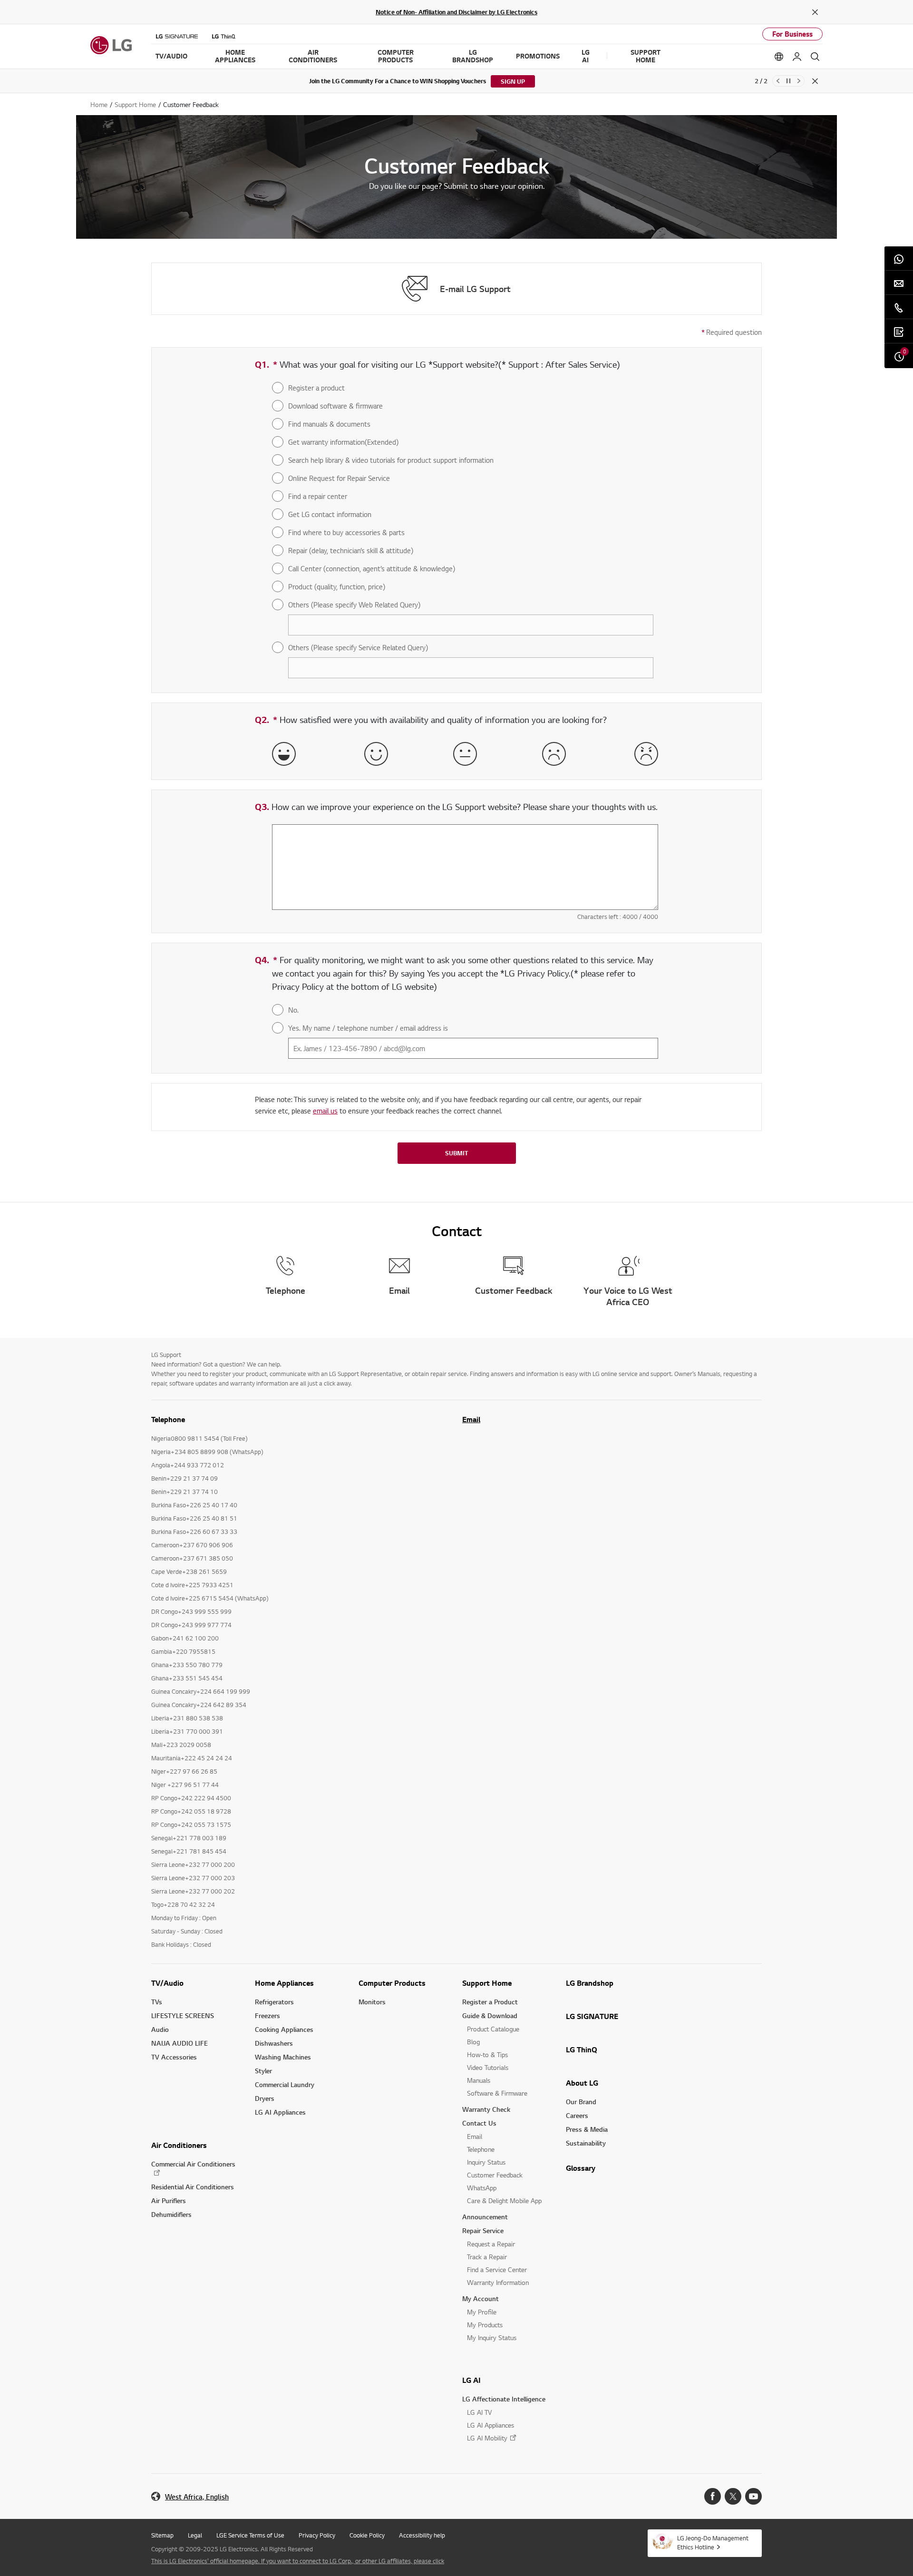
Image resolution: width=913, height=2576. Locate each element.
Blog (473, 2042)
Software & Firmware (497, 2093)
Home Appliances (284, 1983)
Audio (160, 2029)
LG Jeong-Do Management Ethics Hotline (713, 2542)
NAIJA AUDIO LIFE (180, 2043)
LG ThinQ (582, 2049)
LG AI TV (479, 2412)
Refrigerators (274, 2002)
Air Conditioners (179, 2145)
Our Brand (581, 2102)
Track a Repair (487, 2257)
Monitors (372, 2002)
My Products (485, 2325)
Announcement (485, 2217)
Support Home (487, 1983)
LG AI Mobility (487, 2438)
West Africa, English (197, 2497)
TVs (157, 2002)
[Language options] (779, 57)
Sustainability (586, 2143)
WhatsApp (482, 2188)
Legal (195, 2535)
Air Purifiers (169, 2200)
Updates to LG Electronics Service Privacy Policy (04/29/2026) (424, 81)
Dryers (265, 2098)
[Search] (815, 57)
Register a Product (490, 2002)
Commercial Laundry (285, 2084)
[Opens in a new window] (713, 2496)
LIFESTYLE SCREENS (183, 2015)
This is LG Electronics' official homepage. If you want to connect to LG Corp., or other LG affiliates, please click (298, 2561)
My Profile (482, 2312)
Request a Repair (491, 2244)
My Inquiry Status (492, 2337)
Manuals (479, 2080)
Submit (456, 1153)
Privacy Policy (317, 2535)
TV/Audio (167, 1983)
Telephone (481, 2149)
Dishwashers (274, 2043)
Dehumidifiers (171, 2214)
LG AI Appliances (280, 2112)
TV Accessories (174, 2057)
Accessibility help (422, 2535)
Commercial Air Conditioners (193, 2164)
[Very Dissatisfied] (646, 754)
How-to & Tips (487, 2054)
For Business (792, 34)
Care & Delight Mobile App (504, 2200)
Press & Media (587, 2129)
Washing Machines (283, 2057)
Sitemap (162, 2535)
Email (471, 1419)
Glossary (581, 2168)
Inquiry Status (486, 2162)
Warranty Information (498, 2282)
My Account (481, 2298)
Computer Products (392, 1983)
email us (325, 1111)
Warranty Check (486, 2109)
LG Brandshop (590, 1983)
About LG (582, 2083)
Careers (577, 2115)
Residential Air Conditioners (193, 2187)
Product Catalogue (493, 2029)
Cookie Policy (367, 2535)
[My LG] (797, 57)
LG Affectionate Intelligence (504, 2399)
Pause (788, 81)
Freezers (267, 2015)
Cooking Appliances (284, 2029)
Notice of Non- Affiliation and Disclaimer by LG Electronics (456, 12)
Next (799, 81)
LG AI (471, 2380)
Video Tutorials (488, 2067)
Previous (778, 81)
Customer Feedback (495, 2175)
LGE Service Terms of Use (250, 2535)
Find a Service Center (497, 2269)
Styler (263, 2071)
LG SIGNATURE (592, 2016)
